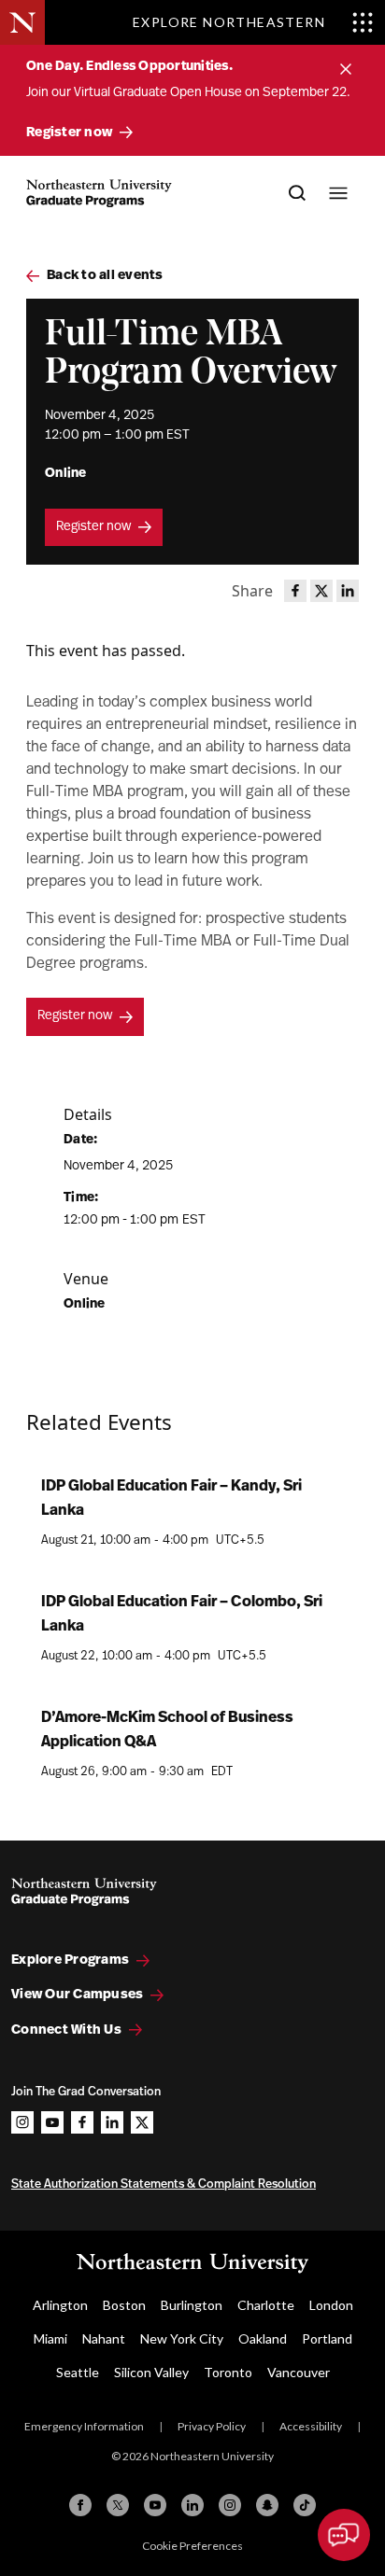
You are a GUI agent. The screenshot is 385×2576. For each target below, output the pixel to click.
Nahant (104, 2338)
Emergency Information (84, 2426)
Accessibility (311, 2426)
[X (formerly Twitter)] (118, 2505)
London (331, 2305)
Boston (124, 2305)
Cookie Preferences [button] (192, 2546)
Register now (93, 527)
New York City (182, 2338)
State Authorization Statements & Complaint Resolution (164, 2184)
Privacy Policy (212, 2426)
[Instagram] (230, 2505)
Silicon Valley (151, 2372)
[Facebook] (80, 2505)
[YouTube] (155, 2505)
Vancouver (299, 2372)
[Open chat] (344, 2535)
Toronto (228, 2372)
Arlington (60, 2305)
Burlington (192, 2305)
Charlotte (266, 2305)
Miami (50, 2338)
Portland (327, 2338)
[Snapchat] (267, 2505)
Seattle (78, 2372)
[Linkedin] (192, 2505)
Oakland (263, 2338)
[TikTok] (305, 2505)
